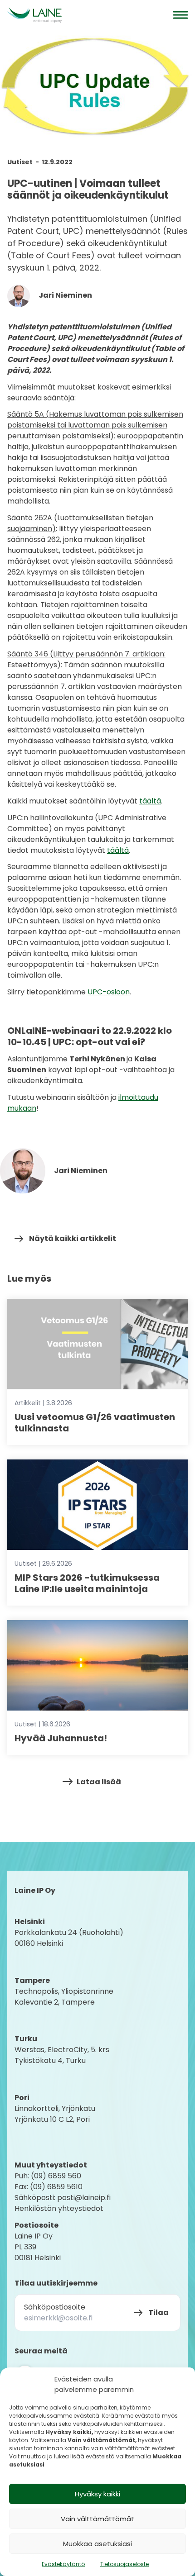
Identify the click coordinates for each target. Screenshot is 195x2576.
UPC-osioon (109, 992)
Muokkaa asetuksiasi (97, 2544)
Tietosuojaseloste (124, 2564)
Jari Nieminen (65, 295)
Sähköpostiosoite (55, 2307)
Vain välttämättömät (97, 2519)
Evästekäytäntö (63, 2564)
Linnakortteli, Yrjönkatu (55, 2108)
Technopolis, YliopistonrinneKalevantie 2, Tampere (64, 1997)
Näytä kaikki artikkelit (73, 1238)
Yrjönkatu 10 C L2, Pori (52, 2119)
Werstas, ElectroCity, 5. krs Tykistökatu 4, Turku (63, 2055)
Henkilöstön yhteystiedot (59, 2208)
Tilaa (158, 2312)
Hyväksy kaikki (97, 2494)
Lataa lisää (99, 1782)
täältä (150, 801)
